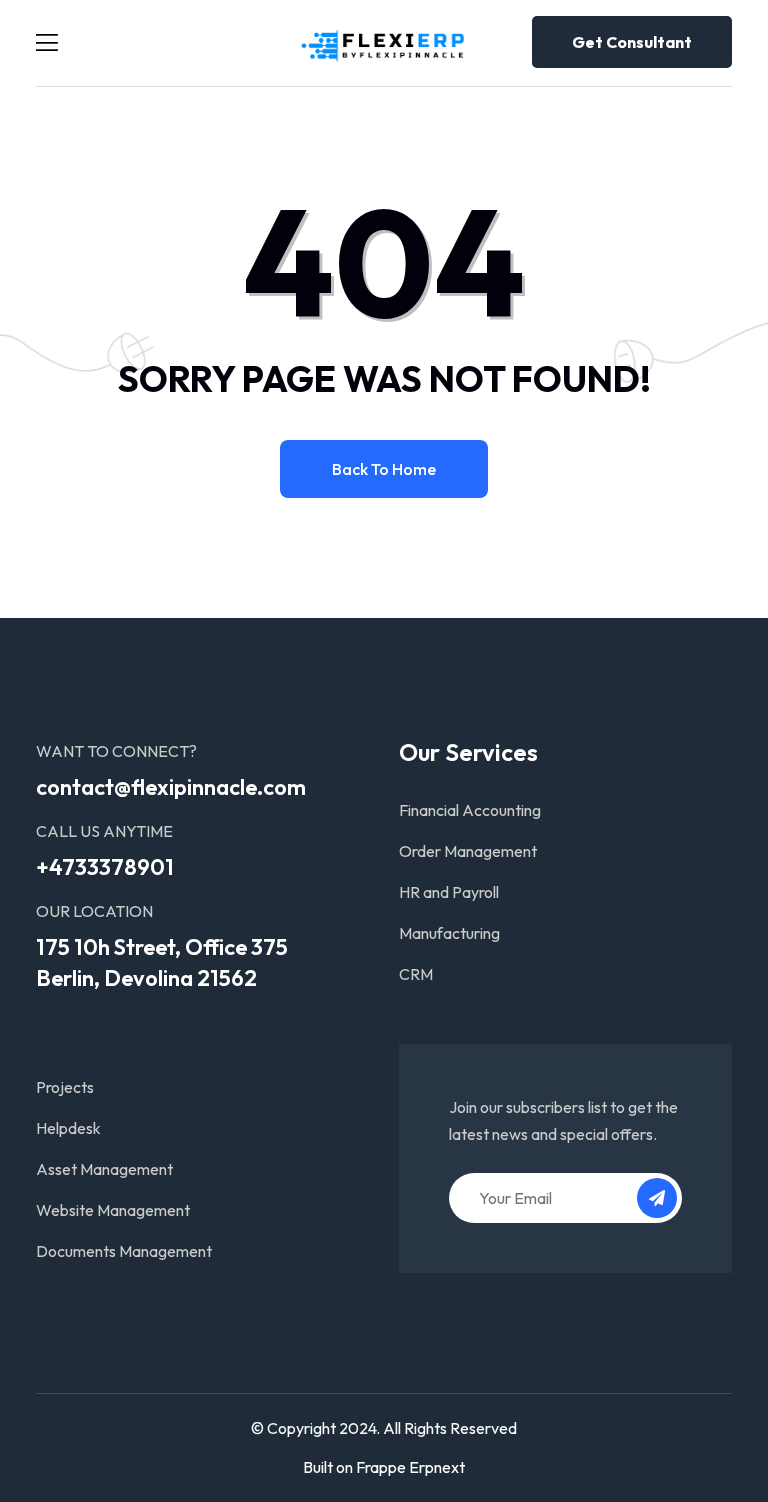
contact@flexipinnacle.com (171, 787)
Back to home (384, 469)
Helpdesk (68, 1128)
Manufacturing (449, 933)
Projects (65, 1087)
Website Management (113, 1210)
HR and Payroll (449, 892)
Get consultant (632, 42)
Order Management (468, 851)
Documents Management (124, 1251)
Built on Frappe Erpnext (384, 1467)
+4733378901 (105, 867)
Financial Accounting (470, 810)
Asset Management (104, 1169)
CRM (416, 974)
